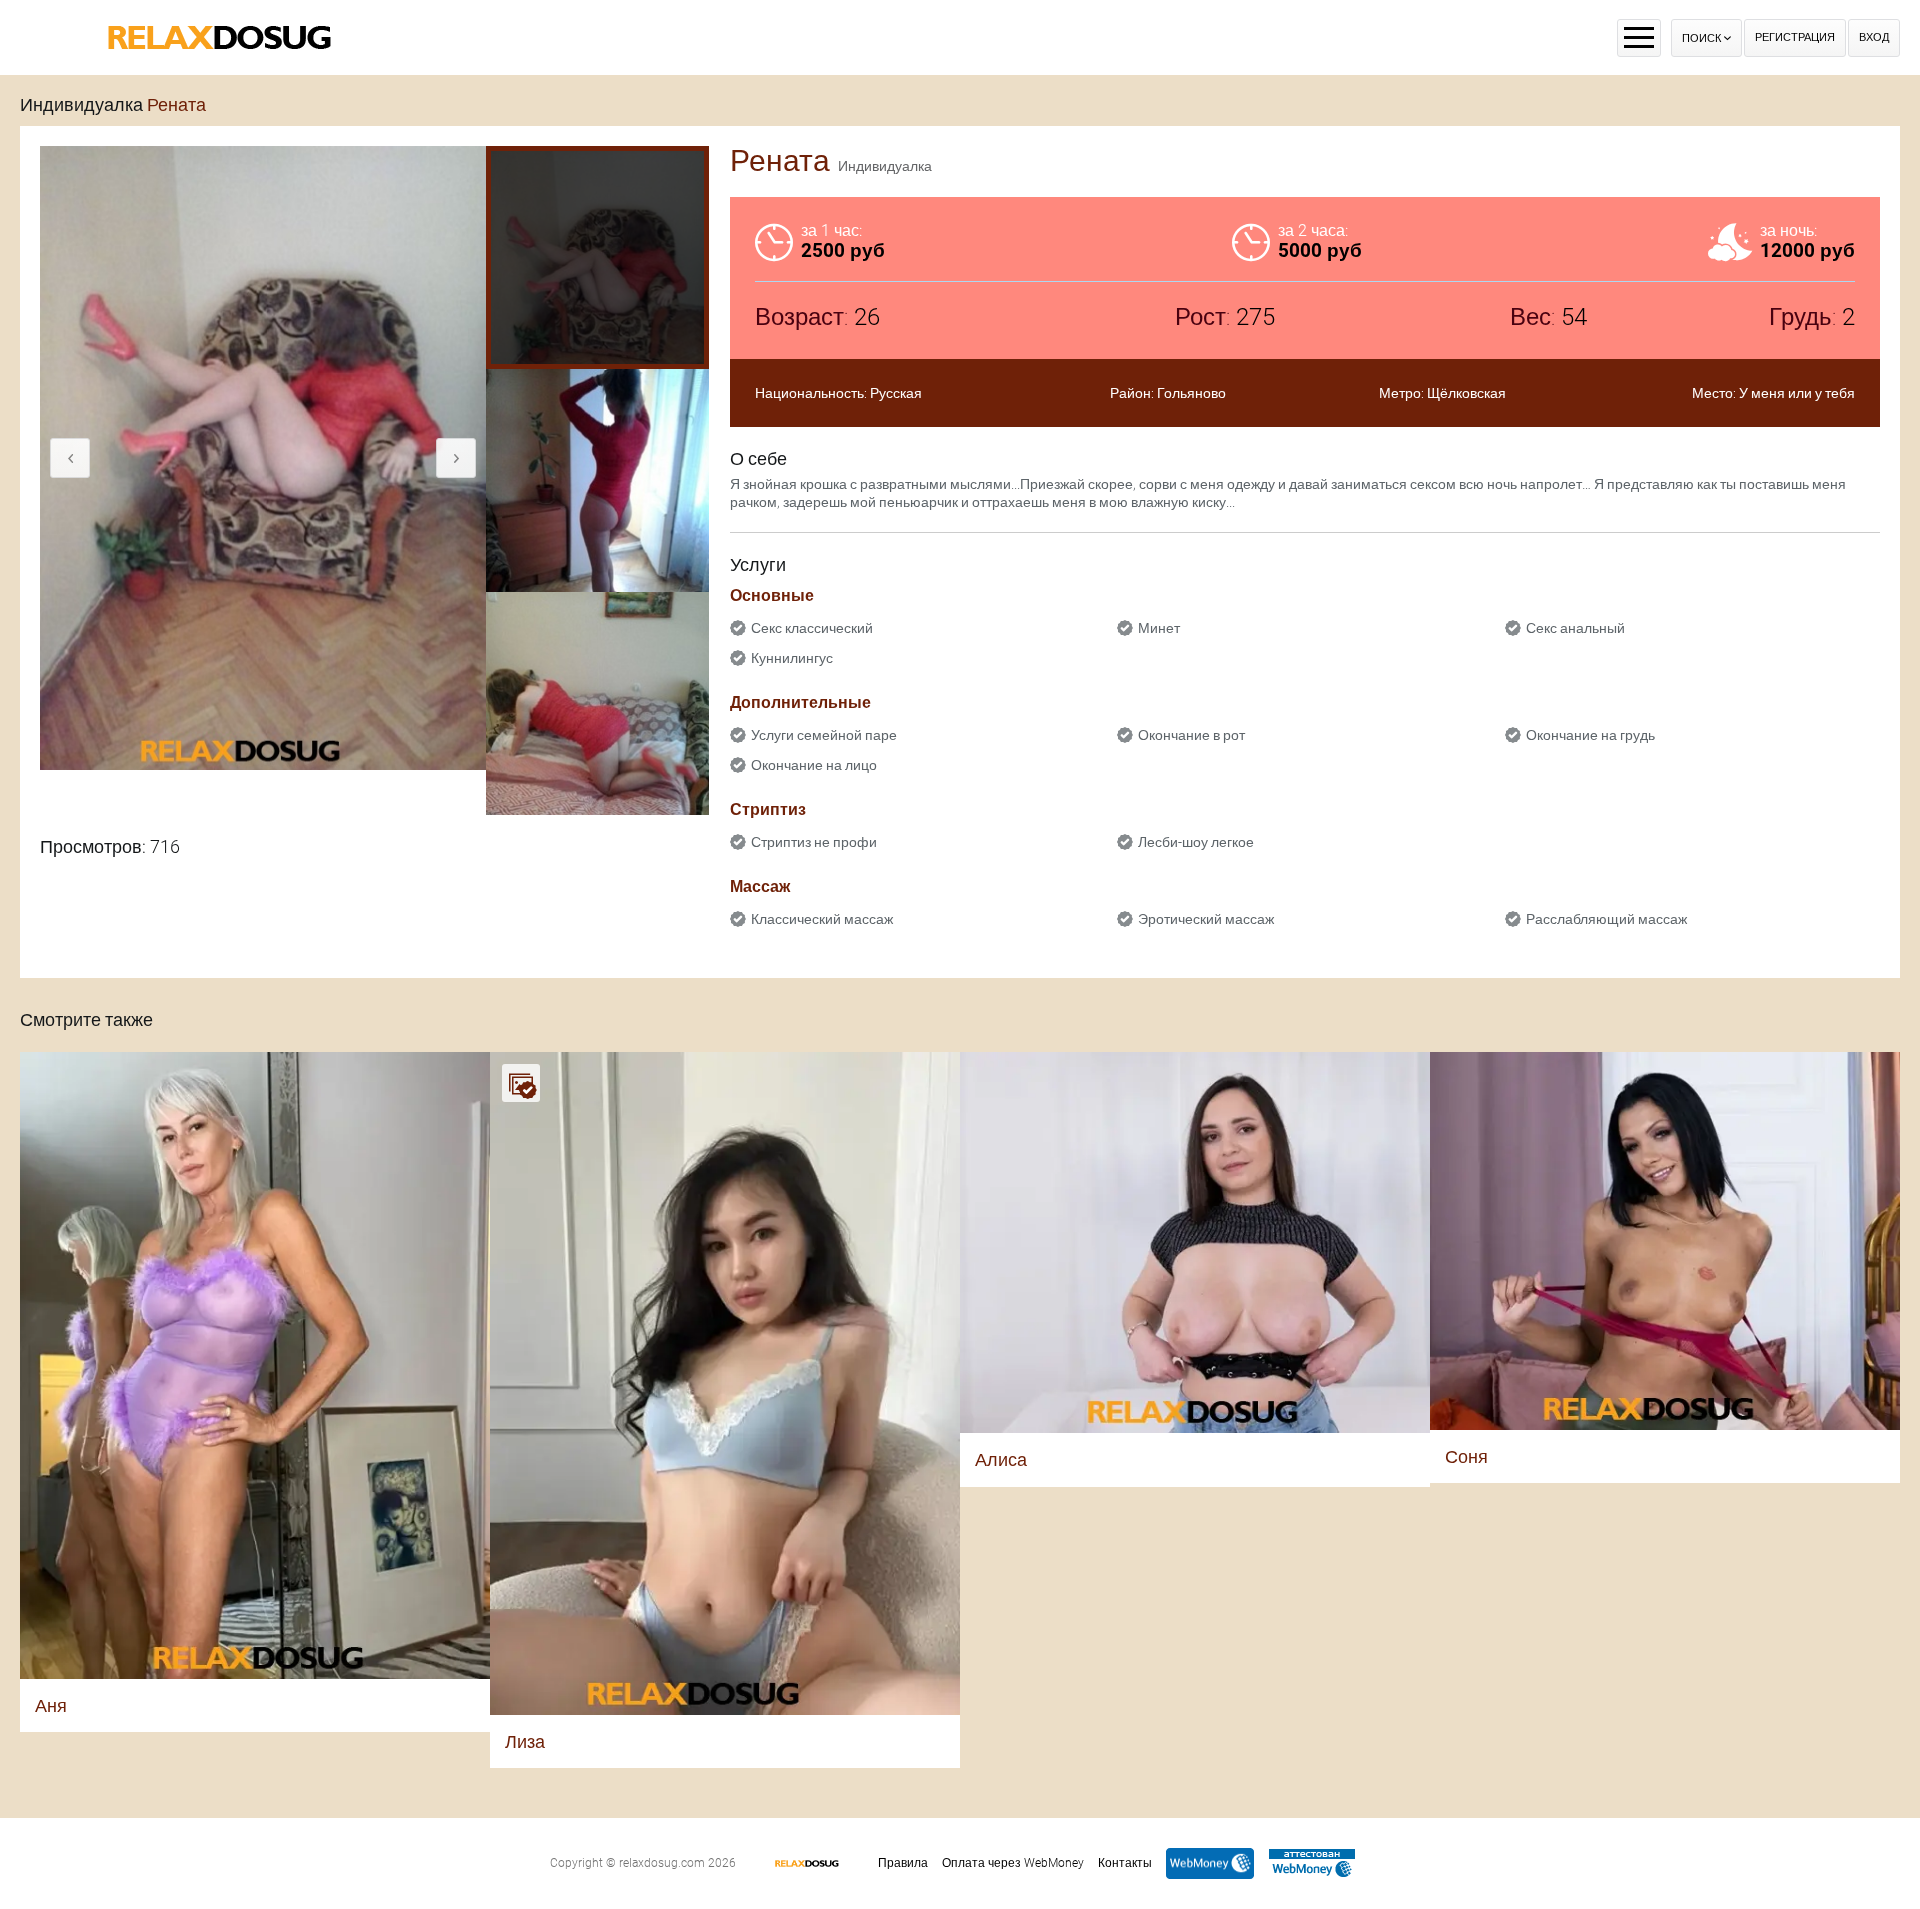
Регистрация (1795, 37)
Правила (903, 1863)
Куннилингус (792, 658)
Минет (1159, 628)
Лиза (525, 1741)
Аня (51, 1705)
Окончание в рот (1191, 735)
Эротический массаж (1206, 919)
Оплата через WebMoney (1013, 1863)
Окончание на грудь (1590, 735)
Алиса (1001, 1459)
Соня (1466, 1456)
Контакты (1125, 1863)
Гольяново (1191, 393)
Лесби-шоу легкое (1196, 842)
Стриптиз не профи (814, 842)
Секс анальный (1575, 628)
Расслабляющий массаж (1606, 919)
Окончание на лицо (814, 765)
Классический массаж (822, 919)
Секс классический (812, 628)
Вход (1874, 37)
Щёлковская (1466, 393)
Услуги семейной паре (824, 735)
